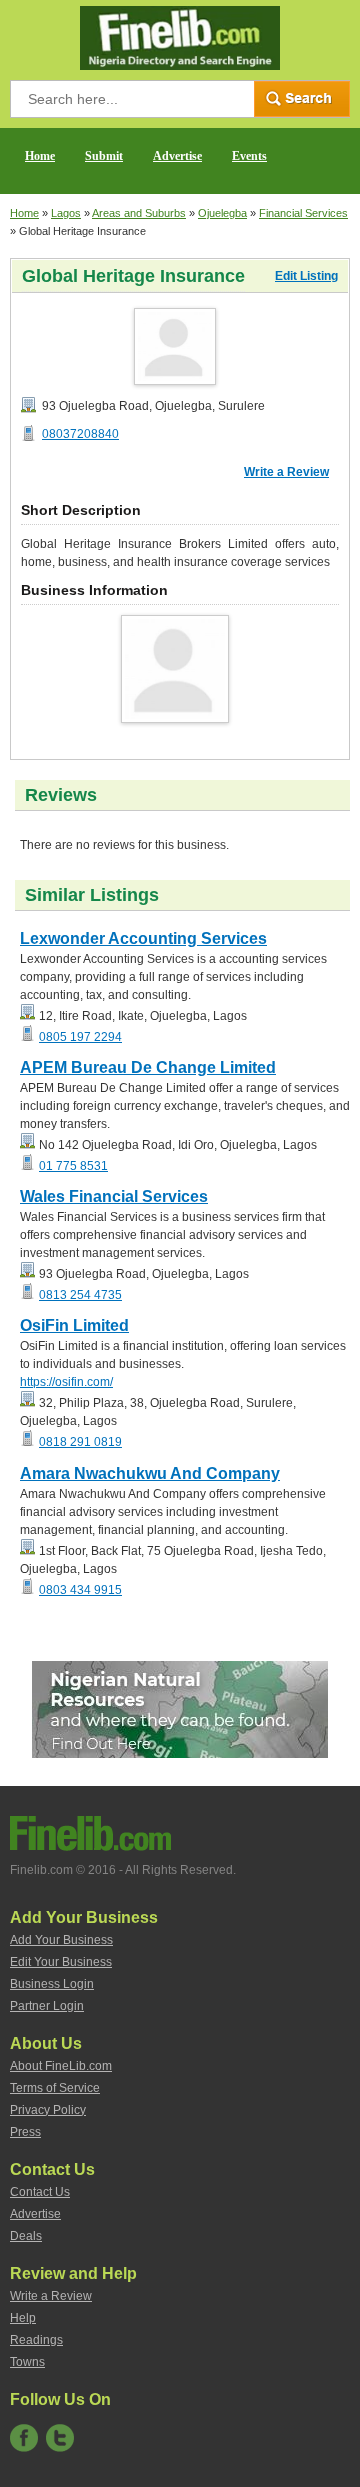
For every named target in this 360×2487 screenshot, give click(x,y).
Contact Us (40, 2192)
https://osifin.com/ (66, 1382)
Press (25, 2132)
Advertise (177, 156)
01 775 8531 (73, 1166)
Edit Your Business (61, 1962)
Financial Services (303, 213)
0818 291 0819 (80, 1442)
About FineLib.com (61, 2066)
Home (40, 156)
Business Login (52, 1984)
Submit (104, 156)
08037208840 (80, 434)
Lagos (66, 213)
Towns (27, 2362)
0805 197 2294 (80, 1037)
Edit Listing (306, 276)
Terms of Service (55, 2088)
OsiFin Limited (74, 1325)
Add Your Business (61, 1940)
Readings (36, 2340)
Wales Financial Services (114, 1196)
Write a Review (286, 472)
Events (249, 156)
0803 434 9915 (80, 1590)
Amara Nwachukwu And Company (150, 1473)
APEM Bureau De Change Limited (148, 1067)
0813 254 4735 (80, 1295)
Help (23, 2318)
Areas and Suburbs (139, 213)
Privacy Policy (48, 2110)
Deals (26, 2236)
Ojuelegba (222, 213)
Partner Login (47, 2006)
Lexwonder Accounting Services (143, 938)
